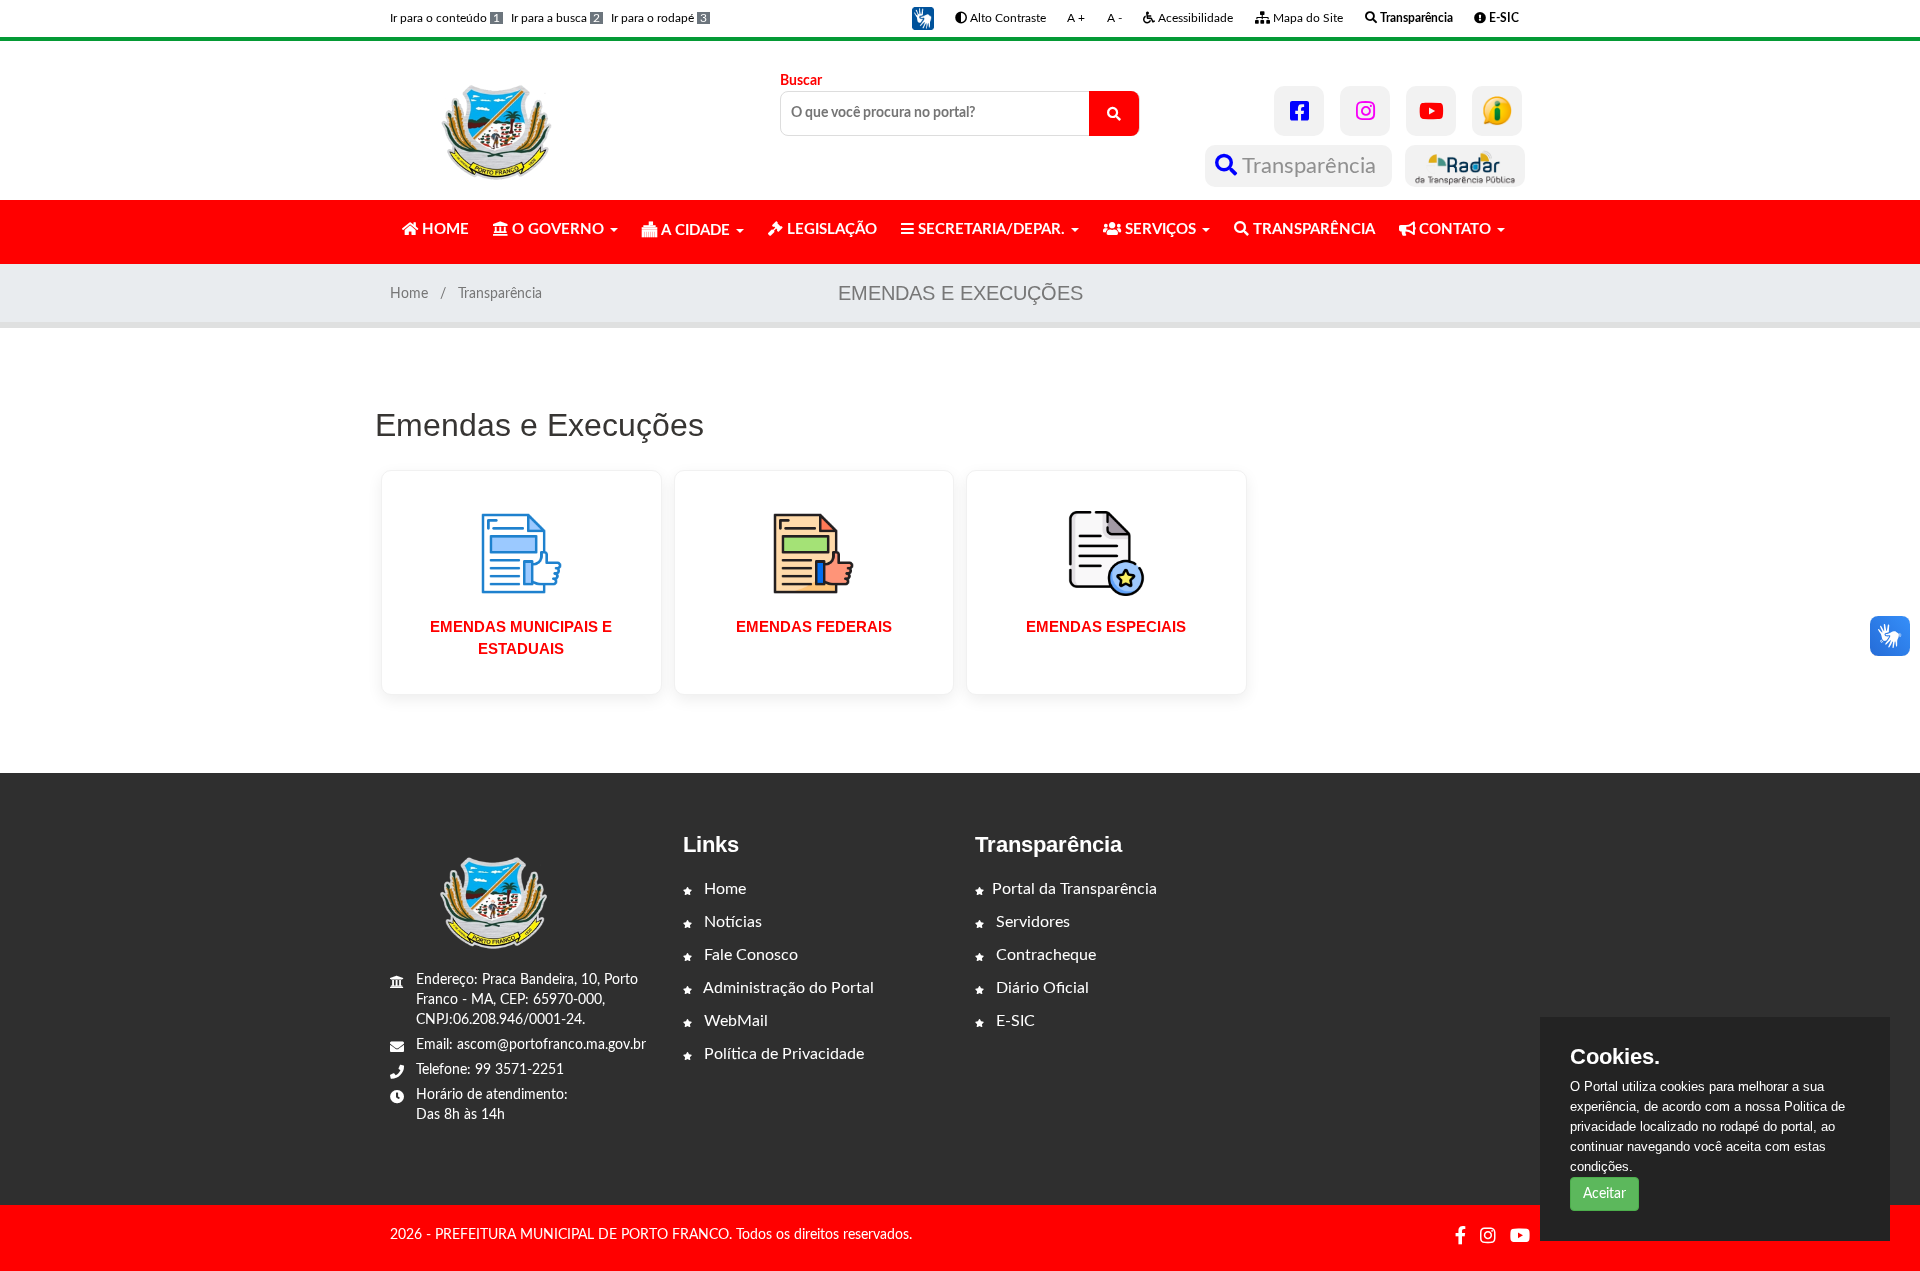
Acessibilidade (1194, 18)
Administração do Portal (787, 988)
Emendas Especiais (1106, 626)
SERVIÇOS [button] (1160, 229)
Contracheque (1044, 955)
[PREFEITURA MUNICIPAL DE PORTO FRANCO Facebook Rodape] (1460, 1237)
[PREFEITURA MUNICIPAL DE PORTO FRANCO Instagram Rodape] (1488, 1237)
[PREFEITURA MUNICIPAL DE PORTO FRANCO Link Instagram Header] (1365, 111)
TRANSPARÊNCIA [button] (1312, 229)
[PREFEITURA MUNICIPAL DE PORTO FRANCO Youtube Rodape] (1520, 1237)
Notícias (731, 922)
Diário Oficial (1040, 988)
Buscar (801, 81)
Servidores (1031, 922)
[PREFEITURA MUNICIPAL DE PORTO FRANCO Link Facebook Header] (1299, 111)
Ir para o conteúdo (445, 18)
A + (1076, 18)
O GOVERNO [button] (558, 229)
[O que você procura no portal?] (1114, 113)
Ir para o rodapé (659, 18)
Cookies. (1615, 1057)
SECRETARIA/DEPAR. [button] (991, 229)
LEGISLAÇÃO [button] (830, 229)
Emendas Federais (814, 626)
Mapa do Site (1306, 18)
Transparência (1309, 166)
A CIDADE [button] (695, 230)
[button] (923, 18)
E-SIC (1013, 1021)
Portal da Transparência (1074, 889)
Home (409, 294)
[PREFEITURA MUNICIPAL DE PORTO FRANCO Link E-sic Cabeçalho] (1497, 111)
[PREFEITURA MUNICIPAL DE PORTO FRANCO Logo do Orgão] (498, 120)
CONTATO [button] (1455, 229)
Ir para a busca (555, 18)
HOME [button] (443, 229)
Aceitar (1604, 1194)
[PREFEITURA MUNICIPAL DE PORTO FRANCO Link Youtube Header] (1431, 111)
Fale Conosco (749, 955)
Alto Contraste (1006, 18)
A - (1114, 18)
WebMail (734, 1021)
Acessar (521, 684)
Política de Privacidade (782, 1054)
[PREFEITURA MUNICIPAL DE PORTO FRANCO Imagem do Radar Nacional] (1465, 166)
